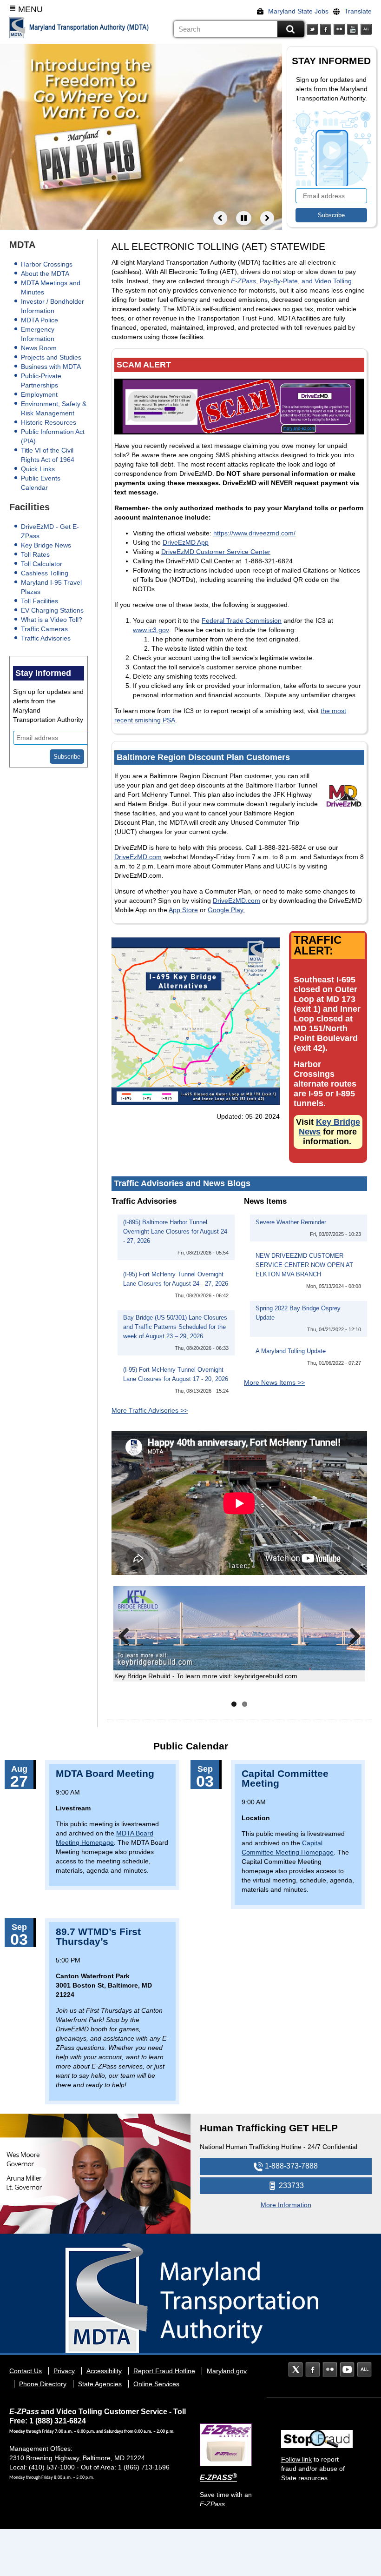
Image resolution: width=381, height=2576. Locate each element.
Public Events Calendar (41, 483)
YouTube (353, 29)
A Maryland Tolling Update (291, 1351)
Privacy (64, 2371)
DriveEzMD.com (138, 857)
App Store (183, 910)
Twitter (312, 29)
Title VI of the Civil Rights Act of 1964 (48, 455)
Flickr (339, 29)
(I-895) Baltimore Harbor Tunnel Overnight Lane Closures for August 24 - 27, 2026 (175, 1232)
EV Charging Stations (52, 610)
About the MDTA (45, 274)
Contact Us (26, 2371)
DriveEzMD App (186, 542)
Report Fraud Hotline (164, 2371)
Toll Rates (35, 554)
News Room (39, 348)
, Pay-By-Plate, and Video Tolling (291, 281)
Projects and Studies (51, 357)
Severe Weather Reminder (291, 1222)
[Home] (17, 27)
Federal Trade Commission (242, 621)
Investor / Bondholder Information (53, 306)
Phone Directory (43, 2384)
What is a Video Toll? (52, 620)
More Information (286, 2205)
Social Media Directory (366, 29)
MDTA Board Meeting (105, 1773)
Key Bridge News (46, 545)
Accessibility (104, 2371)
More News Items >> (274, 1382)
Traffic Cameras (44, 629)
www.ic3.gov (151, 630)
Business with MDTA (51, 367)
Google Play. (226, 910)
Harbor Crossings (47, 264)
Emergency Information (38, 334)
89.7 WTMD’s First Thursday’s (98, 1936)
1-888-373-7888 (290, 2166)
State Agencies (100, 2384)
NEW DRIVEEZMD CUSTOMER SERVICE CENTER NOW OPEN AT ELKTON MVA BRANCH (304, 1265)
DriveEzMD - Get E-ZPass (50, 531)
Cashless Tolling (45, 573)
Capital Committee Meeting (285, 1778)
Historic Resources (49, 422)
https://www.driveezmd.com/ (254, 533)
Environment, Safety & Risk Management (54, 408)
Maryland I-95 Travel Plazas (51, 587)
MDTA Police (39, 320)
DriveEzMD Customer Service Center (216, 552)
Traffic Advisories (46, 638)
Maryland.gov (227, 2371)
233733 (290, 2186)
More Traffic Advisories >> (150, 1410)
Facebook (326, 29)
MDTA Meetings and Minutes (51, 287)
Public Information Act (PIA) (53, 436)
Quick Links (38, 469)
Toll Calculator (42, 564)
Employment (39, 394)
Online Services (156, 2384)
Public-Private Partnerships (41, 380)
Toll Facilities (39, 601)
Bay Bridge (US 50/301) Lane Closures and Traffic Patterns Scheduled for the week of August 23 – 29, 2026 (175, 1327)
